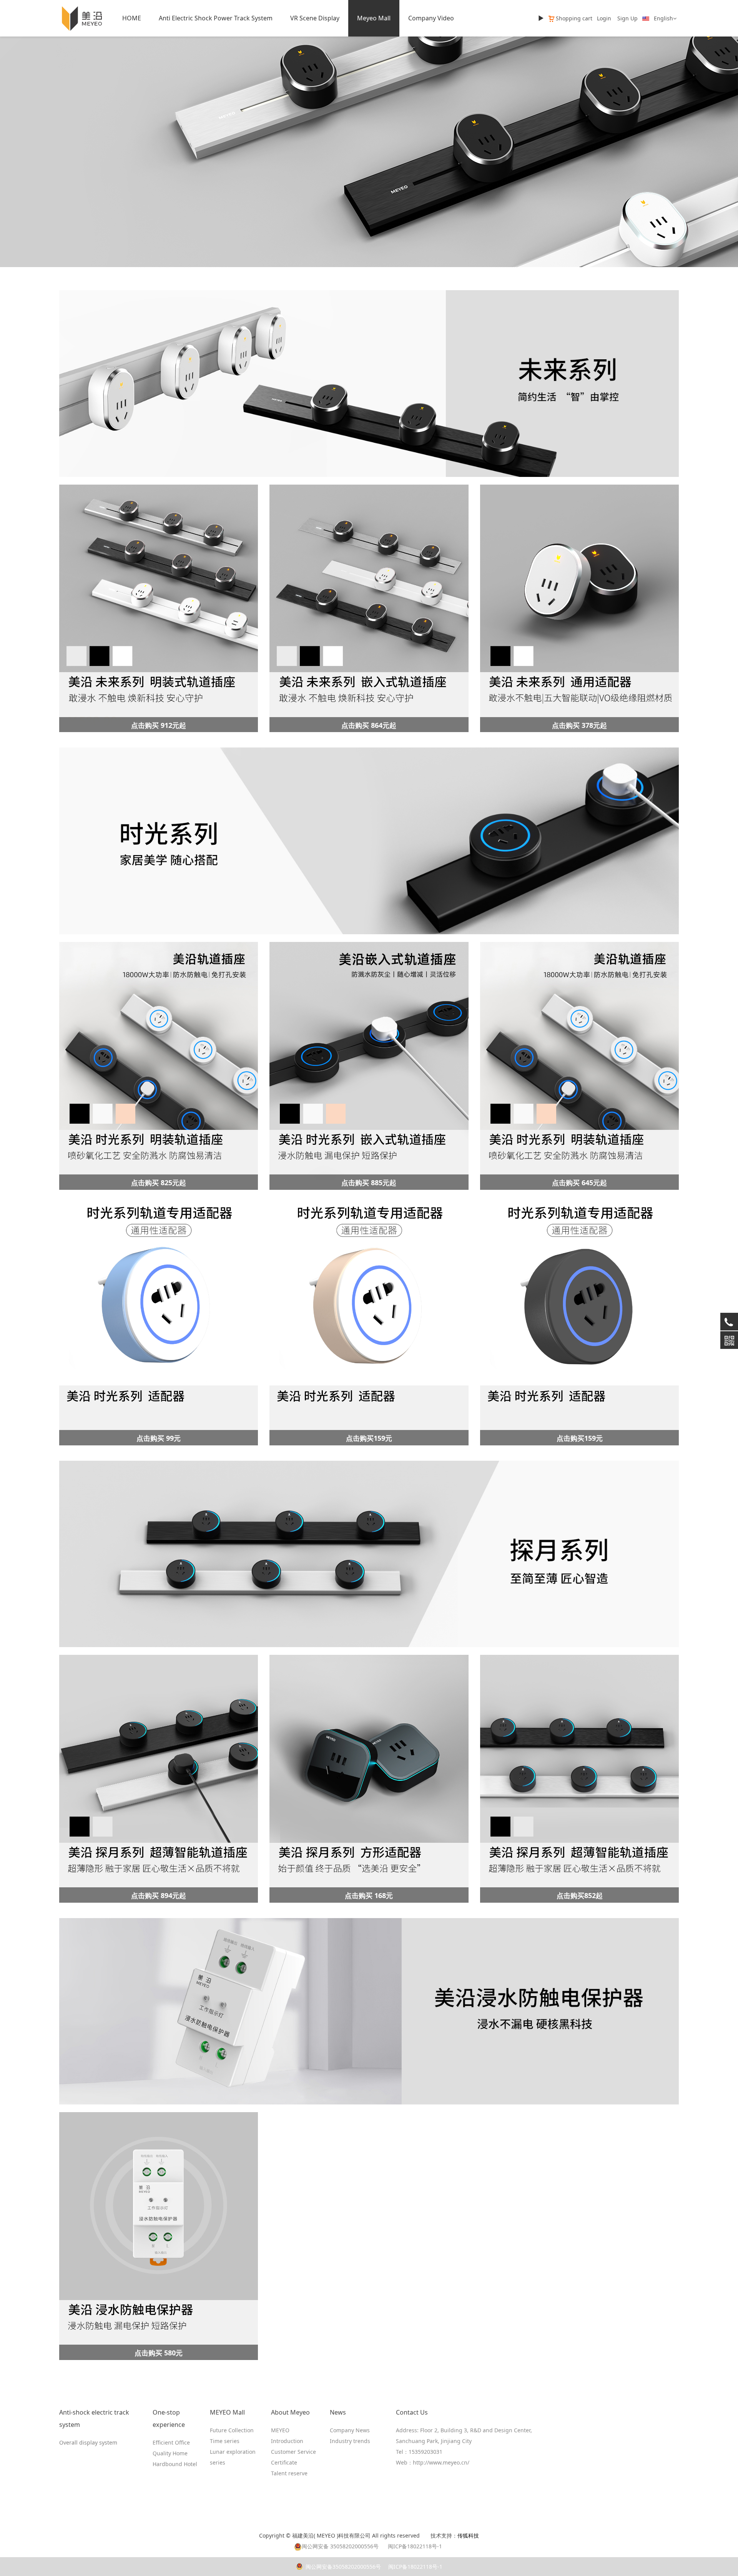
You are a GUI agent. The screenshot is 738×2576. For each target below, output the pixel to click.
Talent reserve (289, 2473)
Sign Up (627, 18)
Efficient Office (171, 2442)
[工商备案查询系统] (427, 2535)
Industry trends (350, 2441)
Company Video (431, 18)
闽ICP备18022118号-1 (415, 2567)
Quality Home (170, 2453)
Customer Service (293, 2452)
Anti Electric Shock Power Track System (216, 18)
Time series (225, 2441)
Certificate (284, 2462)
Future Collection (232, 2430)
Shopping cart (574, 18)
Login (604, 18)
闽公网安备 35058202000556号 (340, 2546)
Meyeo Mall (374, 18)
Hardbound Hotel (175, 2464)
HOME (132, 18)
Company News (350, 2430)
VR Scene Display (315, 18)
